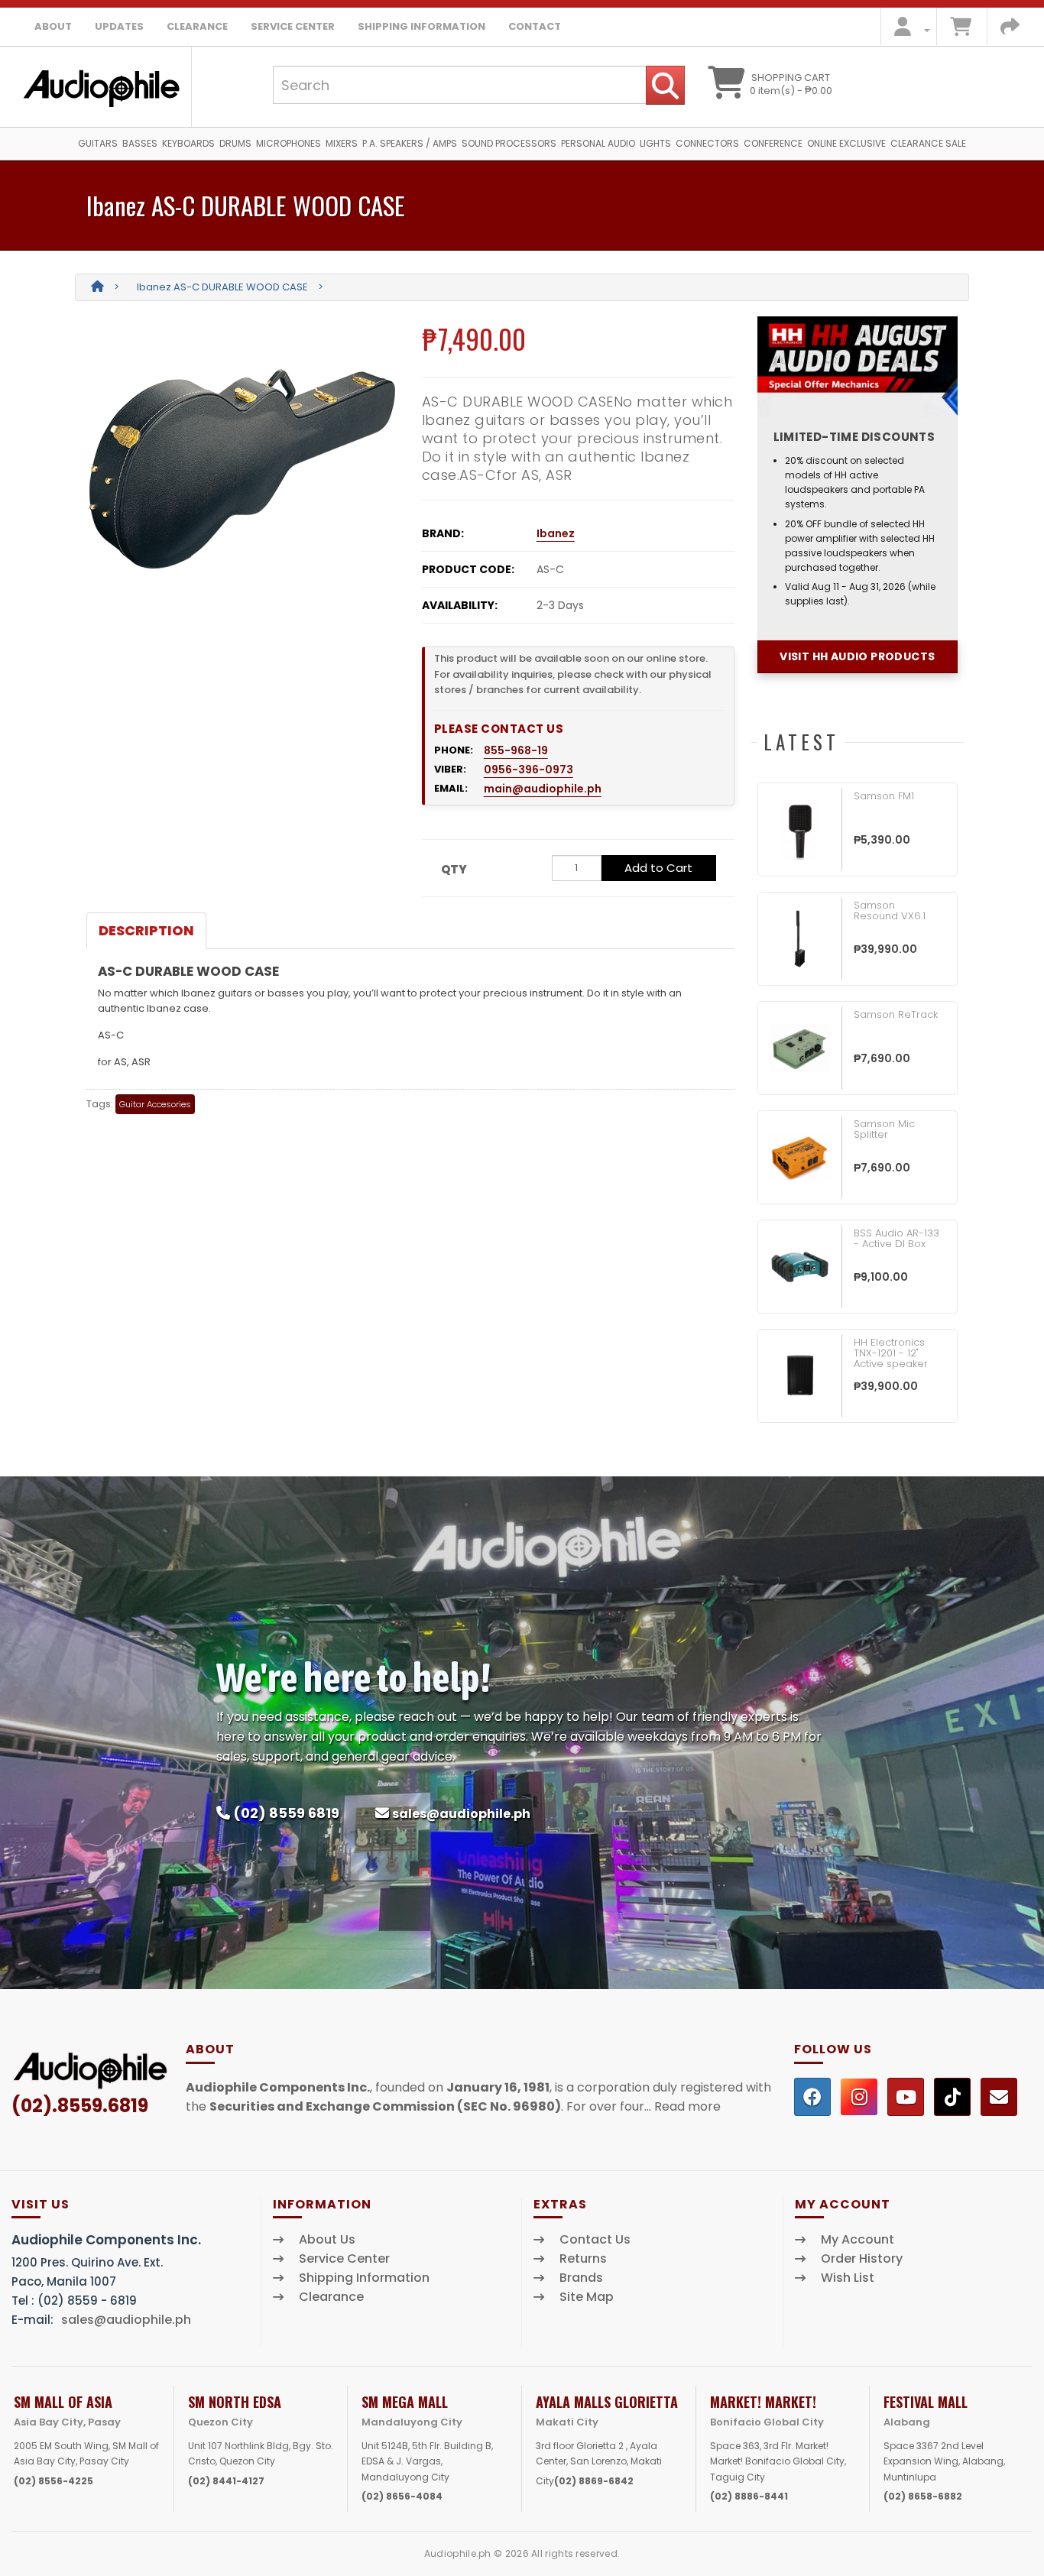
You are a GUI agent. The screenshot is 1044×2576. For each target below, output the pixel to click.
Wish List (848, 2278)
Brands (581, 2278)
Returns (583, 2259)
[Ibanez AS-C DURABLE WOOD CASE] (243, 469)
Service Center (293, 26)
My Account (858, 2240)
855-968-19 (516, 750)
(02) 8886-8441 (749, 2496)
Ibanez (556, 533)
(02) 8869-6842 (594, 2481)
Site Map (587, 2297)
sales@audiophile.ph (461, 1814)
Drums (235, 143)
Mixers (342, 143)
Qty (454, 869)
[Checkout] (1010, 30)
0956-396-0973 (528, 770)
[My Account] (908, 30)
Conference (773, 143)
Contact (535, 26)
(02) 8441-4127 (226, 2481)
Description (146, 930)
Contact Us (595, 2240)
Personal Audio (598, 143)
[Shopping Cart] (961, 30)
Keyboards (188, 143)
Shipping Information (421, 26)
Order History (862, 2259)
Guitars (98, 143)
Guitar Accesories (155, 1104)
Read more (687, 2106)
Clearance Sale (928, 143)
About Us (327, 2240)
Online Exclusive (846, 143)
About (53, 26)
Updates (119, 26)
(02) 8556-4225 (53, 2481)
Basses (140, 143)
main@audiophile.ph (543, 789)
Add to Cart (658, 868)
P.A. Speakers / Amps (410, 143)
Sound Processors (509, 143)
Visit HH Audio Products (857, 656)
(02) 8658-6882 (923, 2496)
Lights (655, 143)
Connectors (707, 143)
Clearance (197, 26)
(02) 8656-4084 (402, 2496)
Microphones (289, 143)
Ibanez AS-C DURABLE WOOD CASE (222, 287)
